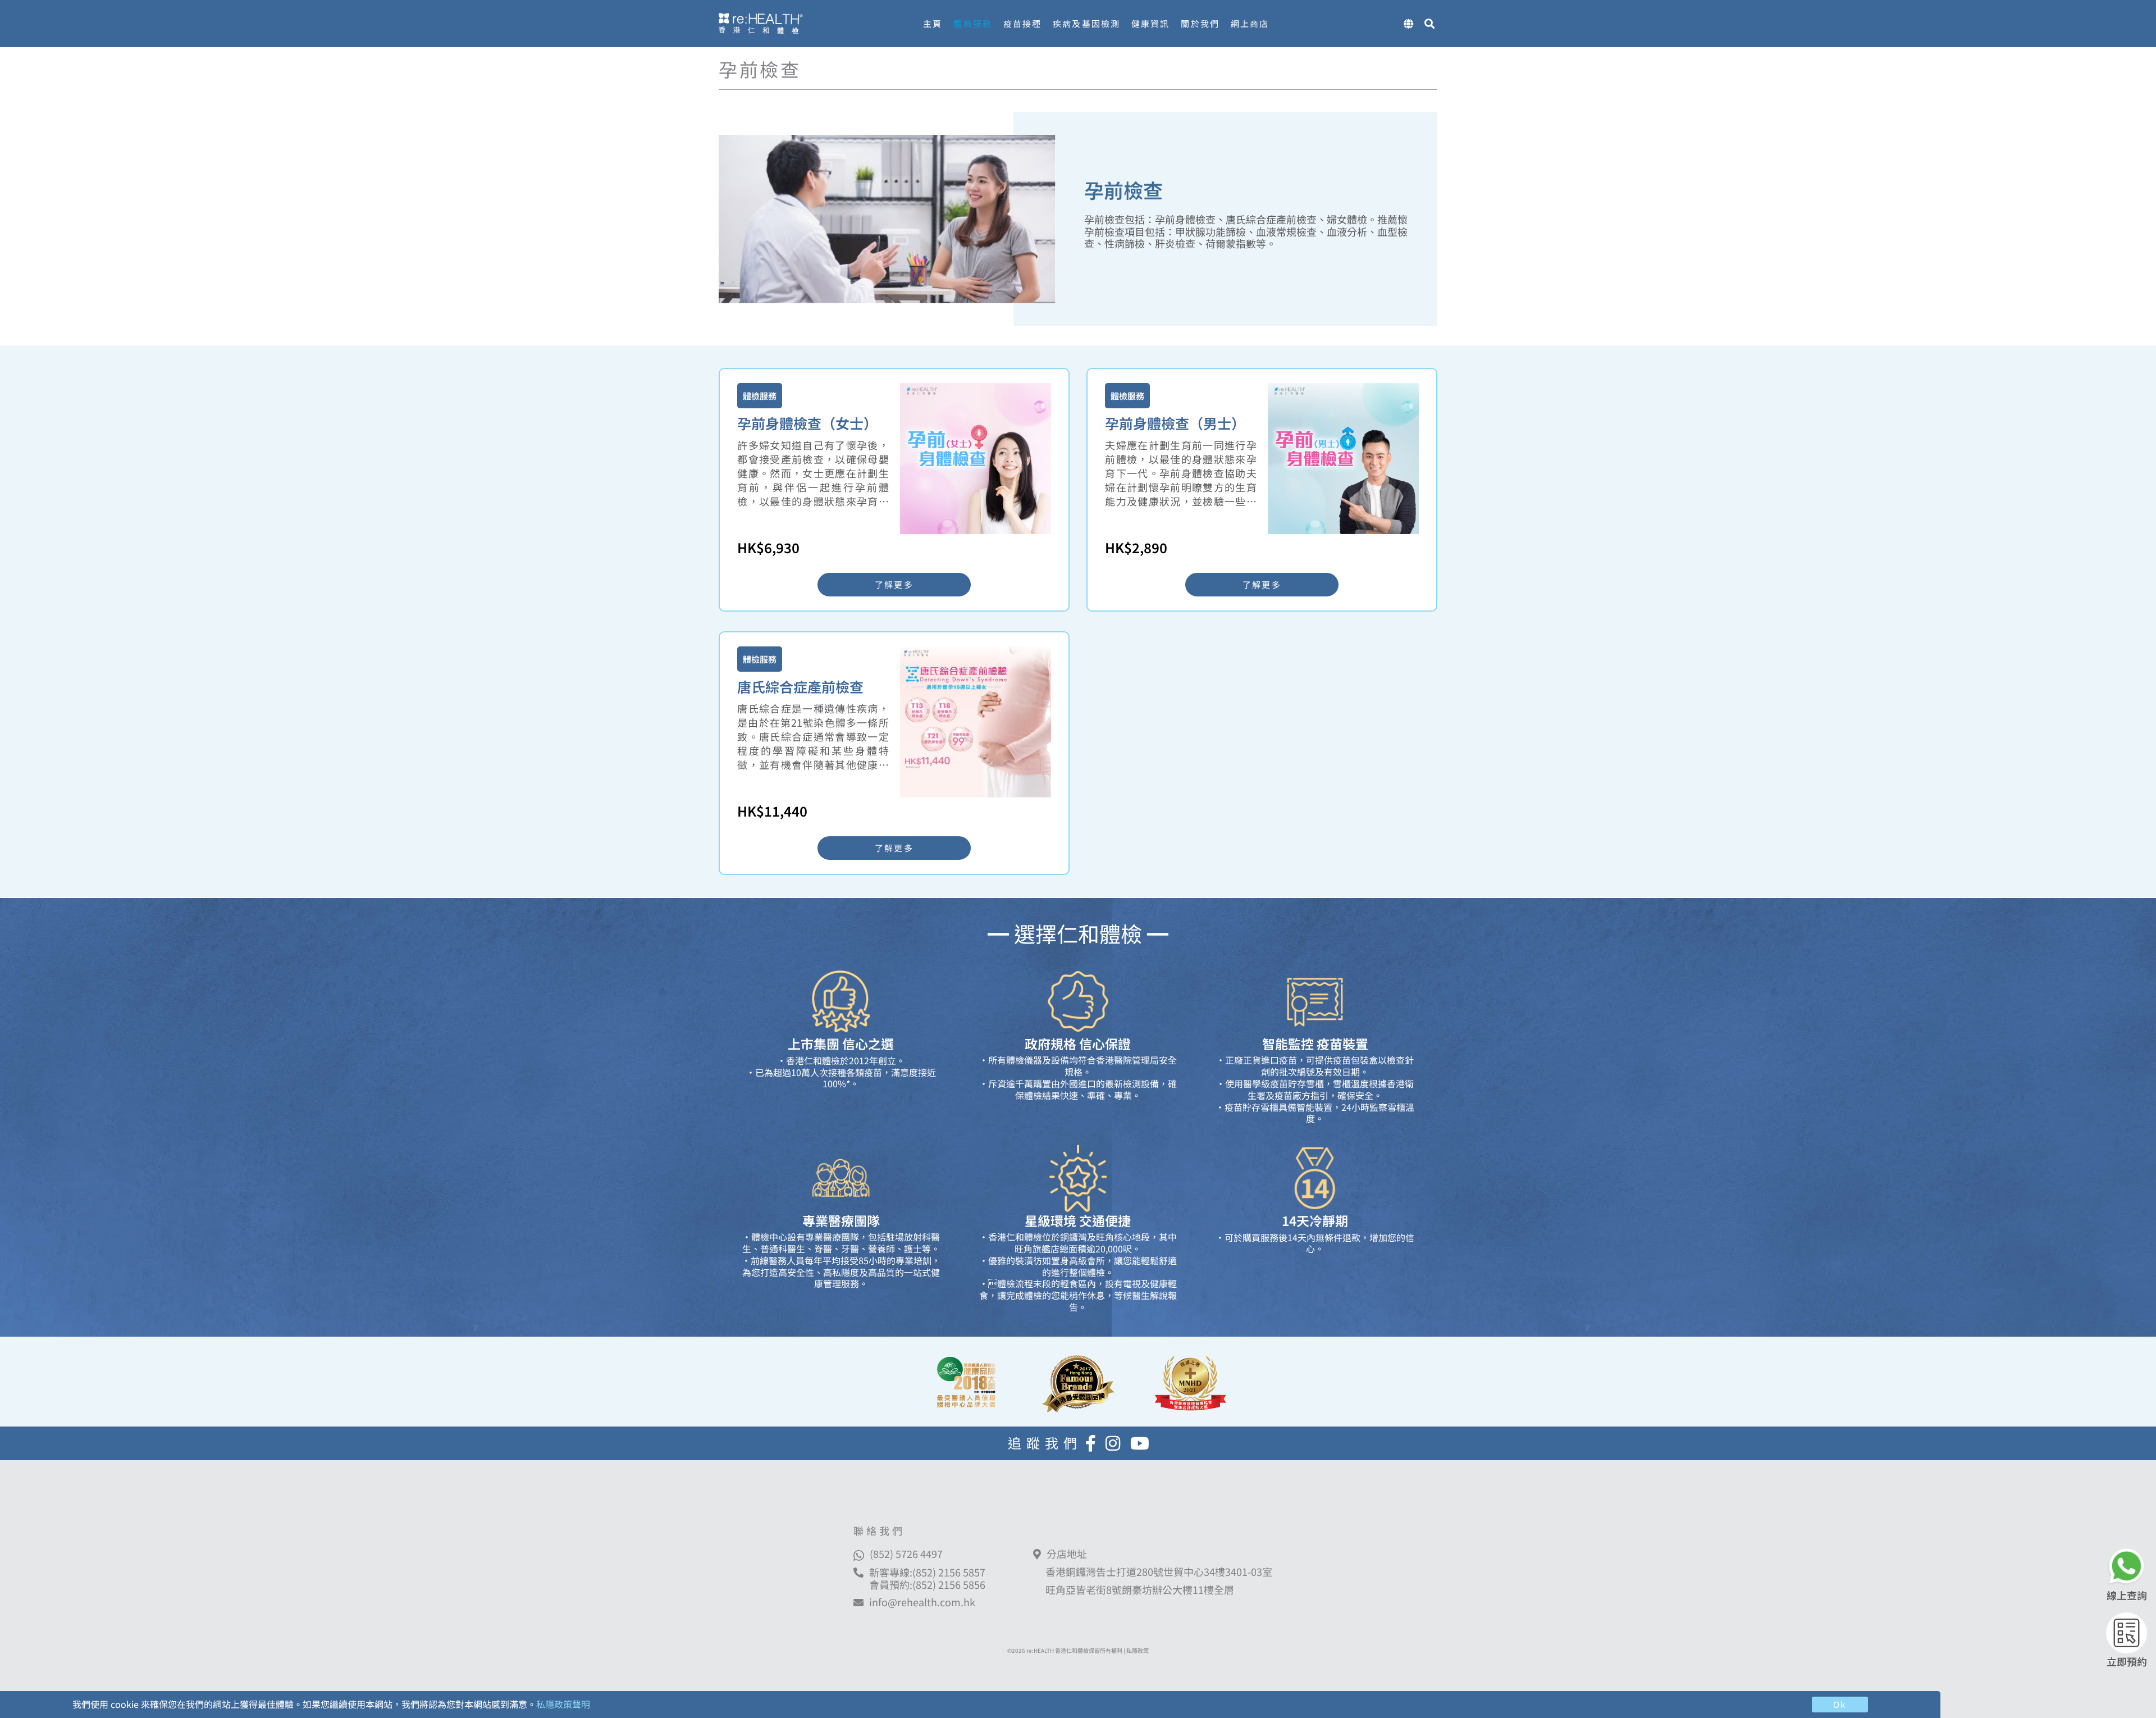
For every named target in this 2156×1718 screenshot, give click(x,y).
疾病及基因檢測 (1086, 23)
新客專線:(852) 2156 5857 (927, 1572)
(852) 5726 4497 (906, 1553)
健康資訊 (1150, 23)
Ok (1840, 1704)
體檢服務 (972, 23)
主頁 (933, 23)
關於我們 (1200, 23)
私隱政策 (1138, 1650)
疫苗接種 (1022, 23)
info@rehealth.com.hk (922, 1602)
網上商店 (1250, 23)
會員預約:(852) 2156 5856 (927, 1584)
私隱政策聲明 (563, 1704)
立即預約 (2127, 1661)
